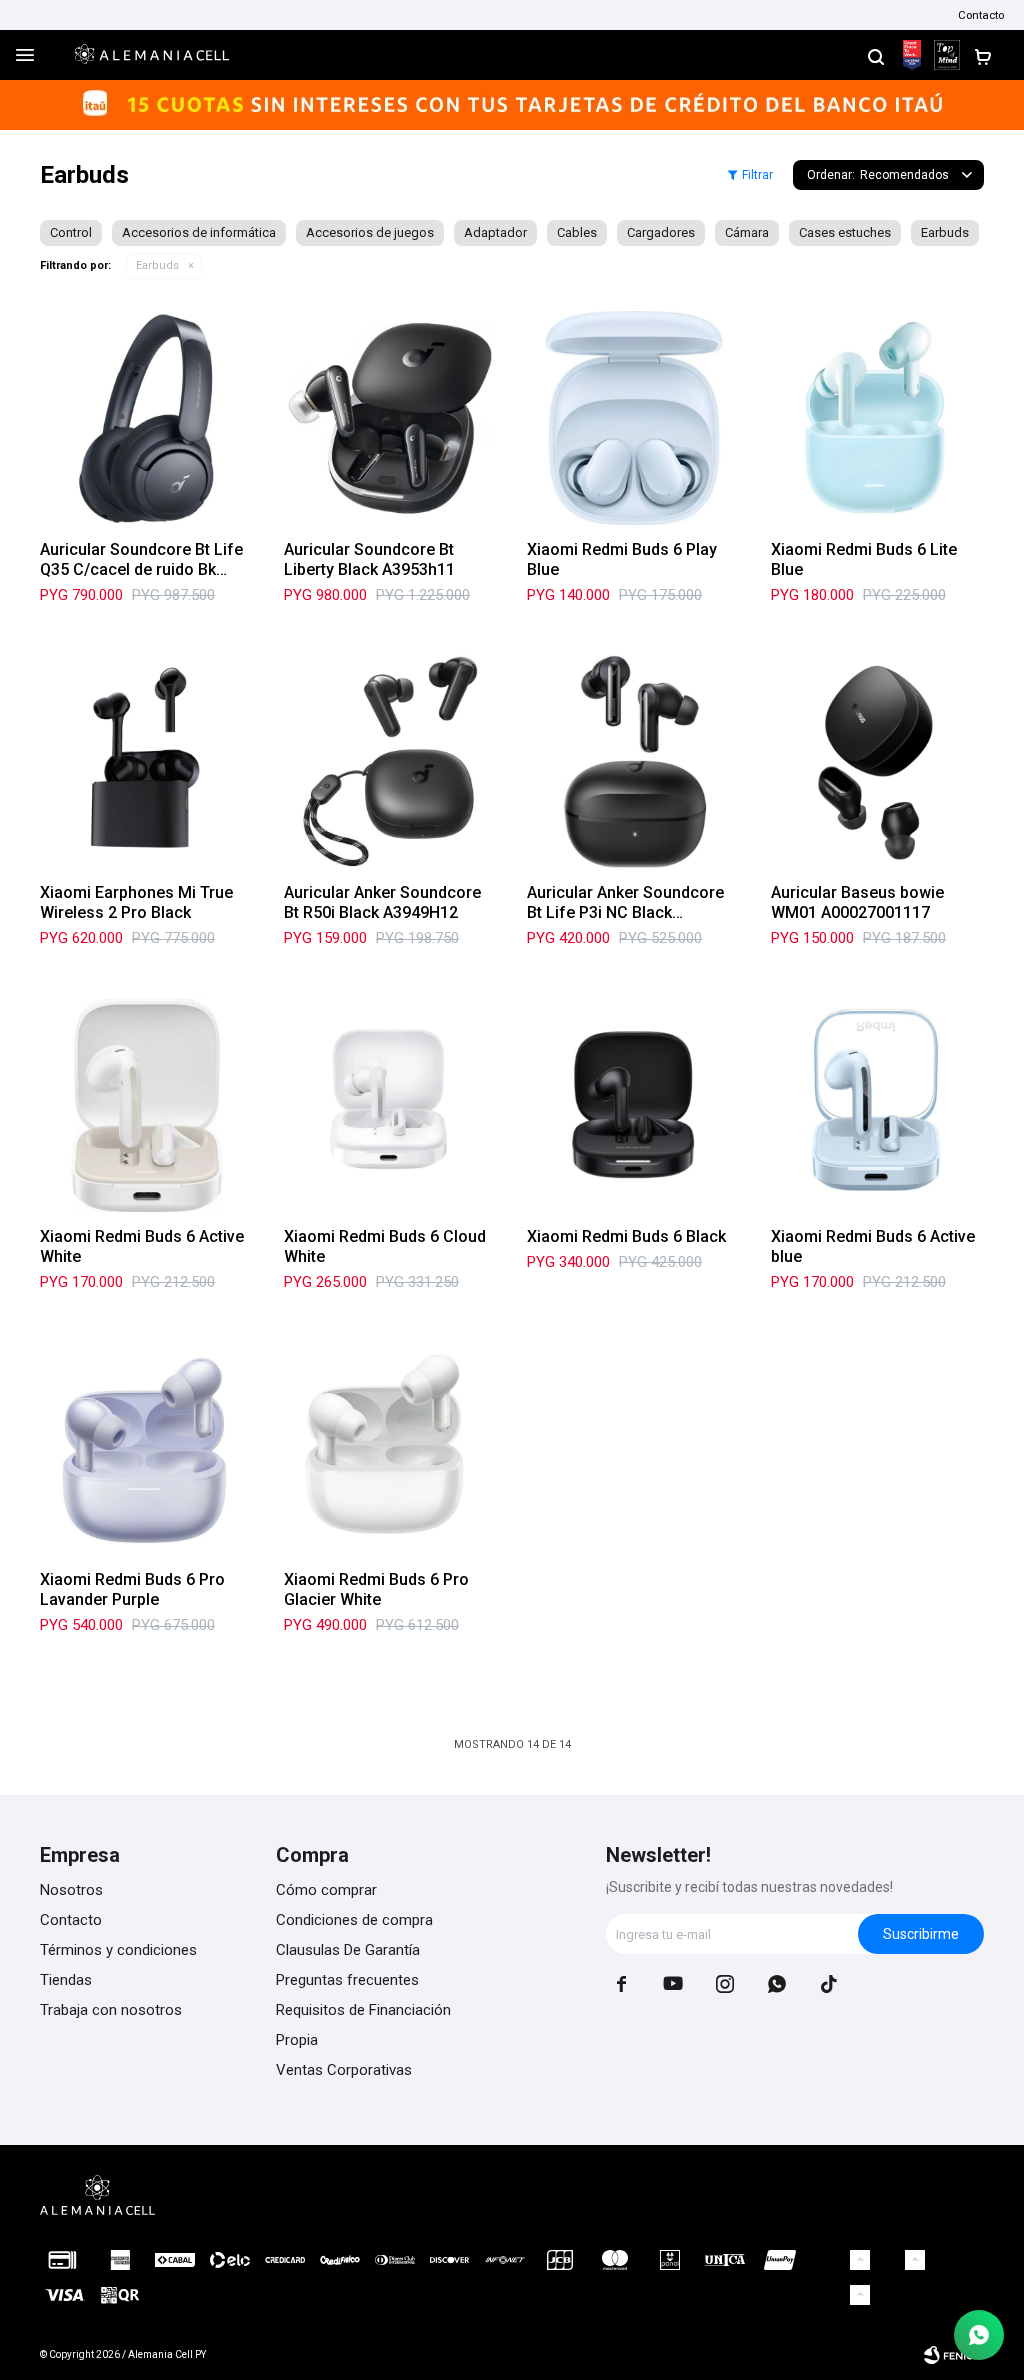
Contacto (981, 15)
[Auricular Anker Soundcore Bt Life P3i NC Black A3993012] (634, 762)
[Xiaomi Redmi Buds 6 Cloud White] (391, 1105)
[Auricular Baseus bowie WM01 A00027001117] (878, 762)
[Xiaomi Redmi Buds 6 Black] (634, 1105)
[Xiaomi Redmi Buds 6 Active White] (147, 1105)
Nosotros (71, 1890)
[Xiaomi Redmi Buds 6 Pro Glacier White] (391, 1449)
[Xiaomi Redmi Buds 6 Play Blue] (634, 418)
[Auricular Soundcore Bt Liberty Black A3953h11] (391, 418)
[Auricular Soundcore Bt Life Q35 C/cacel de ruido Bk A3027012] (147, 418)
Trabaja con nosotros (111, 2010)
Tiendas (66, 1980)
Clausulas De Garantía (348, 1950)
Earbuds (157, 265)
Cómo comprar (326, 1890)
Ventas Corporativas (344, 2070)
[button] (876, 55)
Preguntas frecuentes (347, 1980)
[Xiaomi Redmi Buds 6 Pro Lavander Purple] (147, 1449)
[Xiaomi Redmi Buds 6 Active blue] (878, 1105)
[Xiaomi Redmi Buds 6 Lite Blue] (878, 418)
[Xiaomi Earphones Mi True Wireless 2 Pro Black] (147, 762)
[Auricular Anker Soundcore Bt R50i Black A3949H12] (391, 762)
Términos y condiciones (118, 1950)
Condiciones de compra (354, 1920)
